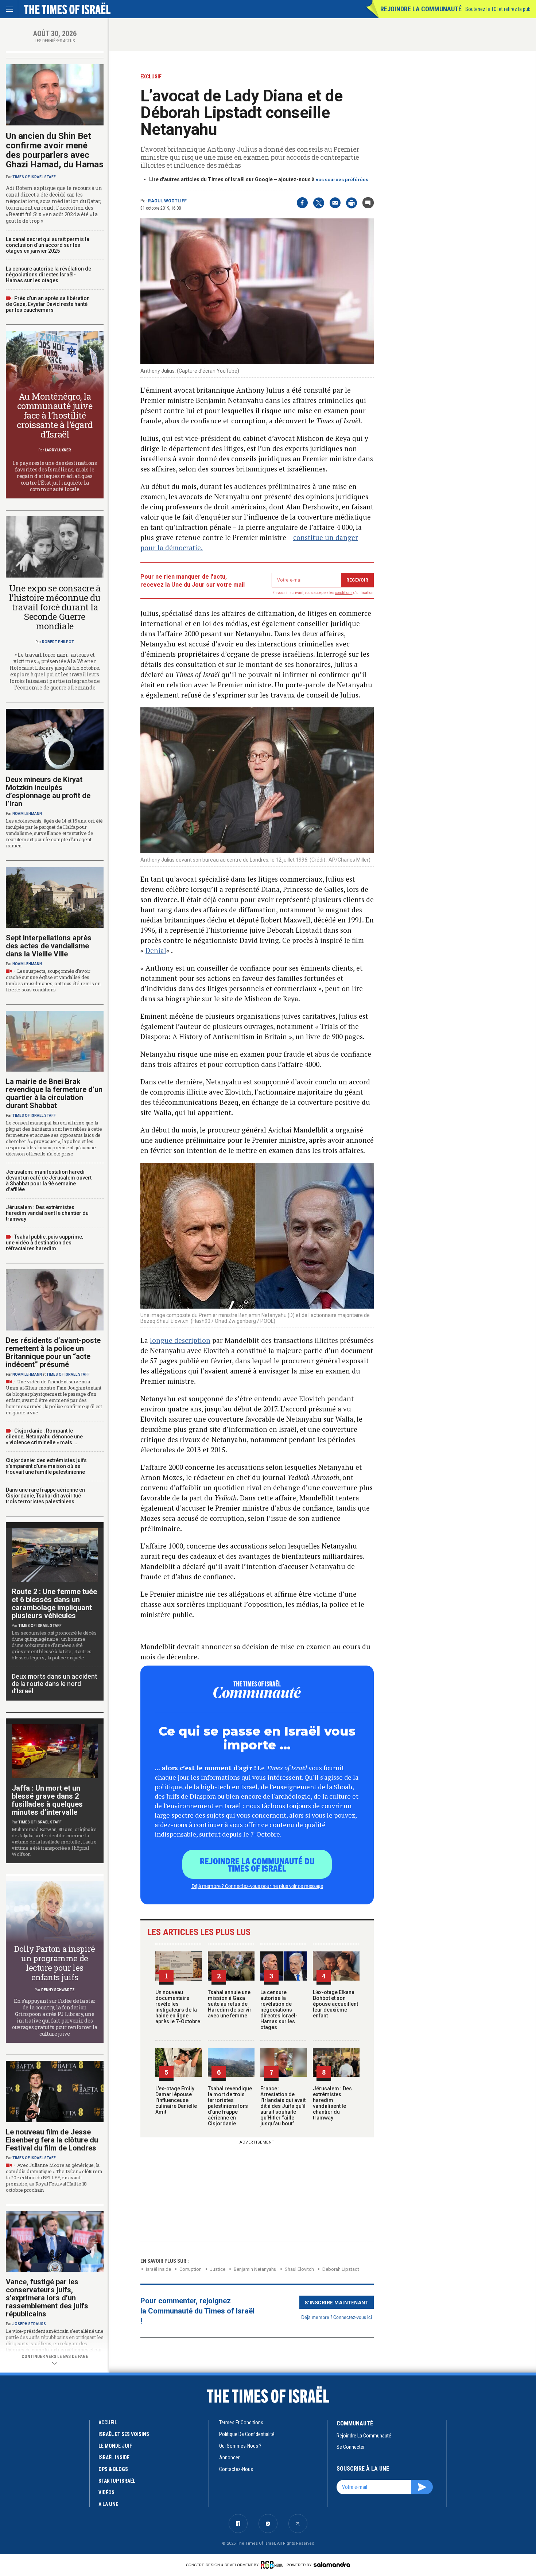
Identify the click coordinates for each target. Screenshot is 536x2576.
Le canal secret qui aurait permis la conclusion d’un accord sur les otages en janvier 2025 (48, 245)
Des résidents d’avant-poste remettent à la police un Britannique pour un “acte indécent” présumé (53, 1352)
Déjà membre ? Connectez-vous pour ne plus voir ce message (257, 1886)
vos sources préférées (342, 180)
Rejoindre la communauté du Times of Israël (257, 1864)
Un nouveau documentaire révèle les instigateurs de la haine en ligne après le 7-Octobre (178, 2007)
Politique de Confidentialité (247, 2434)
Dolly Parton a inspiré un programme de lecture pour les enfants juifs (55, 1963)
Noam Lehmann (27, 814)
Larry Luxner (58, 450)
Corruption (191, 2269)
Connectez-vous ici (353, 2317)
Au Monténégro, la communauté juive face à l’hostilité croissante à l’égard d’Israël (55, 415)
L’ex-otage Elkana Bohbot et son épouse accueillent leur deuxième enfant (335, 2004)
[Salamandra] (332, 2564)
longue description (180, 1340)
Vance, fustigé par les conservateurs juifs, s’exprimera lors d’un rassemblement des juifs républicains (47, 2298)
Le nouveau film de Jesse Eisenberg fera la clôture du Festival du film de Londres (52, 2140)
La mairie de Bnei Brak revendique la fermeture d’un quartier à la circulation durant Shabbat (54, 1093)
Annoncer (229, 2458)
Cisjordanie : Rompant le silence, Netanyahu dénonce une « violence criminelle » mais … (44, 1437)
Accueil (108, 2422)
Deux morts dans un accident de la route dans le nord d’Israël (55, 1684)
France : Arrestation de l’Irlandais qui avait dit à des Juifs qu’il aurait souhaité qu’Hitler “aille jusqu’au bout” (283, 2106)
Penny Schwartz (58, 1990)
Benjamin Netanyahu (255, 2269)
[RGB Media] (273, 2565)
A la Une (108, 2504)
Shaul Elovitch (299, 2269)
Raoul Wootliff (167, 201)
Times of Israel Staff (34, 177)
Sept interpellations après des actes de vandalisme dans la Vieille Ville (49, 946)
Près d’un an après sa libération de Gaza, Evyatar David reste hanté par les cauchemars (48, 304)
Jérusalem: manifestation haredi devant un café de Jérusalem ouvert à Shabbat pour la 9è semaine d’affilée (49, 1181)
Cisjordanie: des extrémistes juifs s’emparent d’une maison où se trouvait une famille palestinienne (46, 1466)
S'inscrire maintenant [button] (337, 2302)
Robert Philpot (58, 642)
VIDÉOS (106, 2493)
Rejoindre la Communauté (421, 9)
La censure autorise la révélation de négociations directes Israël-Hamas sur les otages (279, 2010)
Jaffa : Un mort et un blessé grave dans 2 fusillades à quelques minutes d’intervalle (47, 1800)
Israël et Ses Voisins (124, 2434)
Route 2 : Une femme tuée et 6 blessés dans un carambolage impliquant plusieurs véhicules (54, 1604)
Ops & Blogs (113, 2469)
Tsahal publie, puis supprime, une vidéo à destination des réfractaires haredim (44, 1243)
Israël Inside (158, 2269)
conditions (344, 593)
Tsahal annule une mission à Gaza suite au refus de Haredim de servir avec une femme (230, 2004)
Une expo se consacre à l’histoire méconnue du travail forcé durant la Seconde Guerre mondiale (55, 607)
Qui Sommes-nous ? (240, 2446)
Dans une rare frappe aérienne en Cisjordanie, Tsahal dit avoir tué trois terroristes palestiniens (45, 1496)
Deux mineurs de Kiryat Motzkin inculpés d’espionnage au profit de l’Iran (48, 792)
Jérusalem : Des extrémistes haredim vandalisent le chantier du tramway (332, 2103)
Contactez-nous (236, 2469)
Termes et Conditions (241, 2422)
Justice (218, 2269)
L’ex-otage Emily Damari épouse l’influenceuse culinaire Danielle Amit (176, 2100)
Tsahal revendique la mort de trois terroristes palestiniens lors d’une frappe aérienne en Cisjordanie (230, 2106)
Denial (156, 950)
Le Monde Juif (115, 2446)
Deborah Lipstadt (341, 2269)
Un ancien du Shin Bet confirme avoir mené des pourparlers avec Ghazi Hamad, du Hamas (55, 150)
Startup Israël (117, 2481)
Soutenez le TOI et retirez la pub (498, 9)
